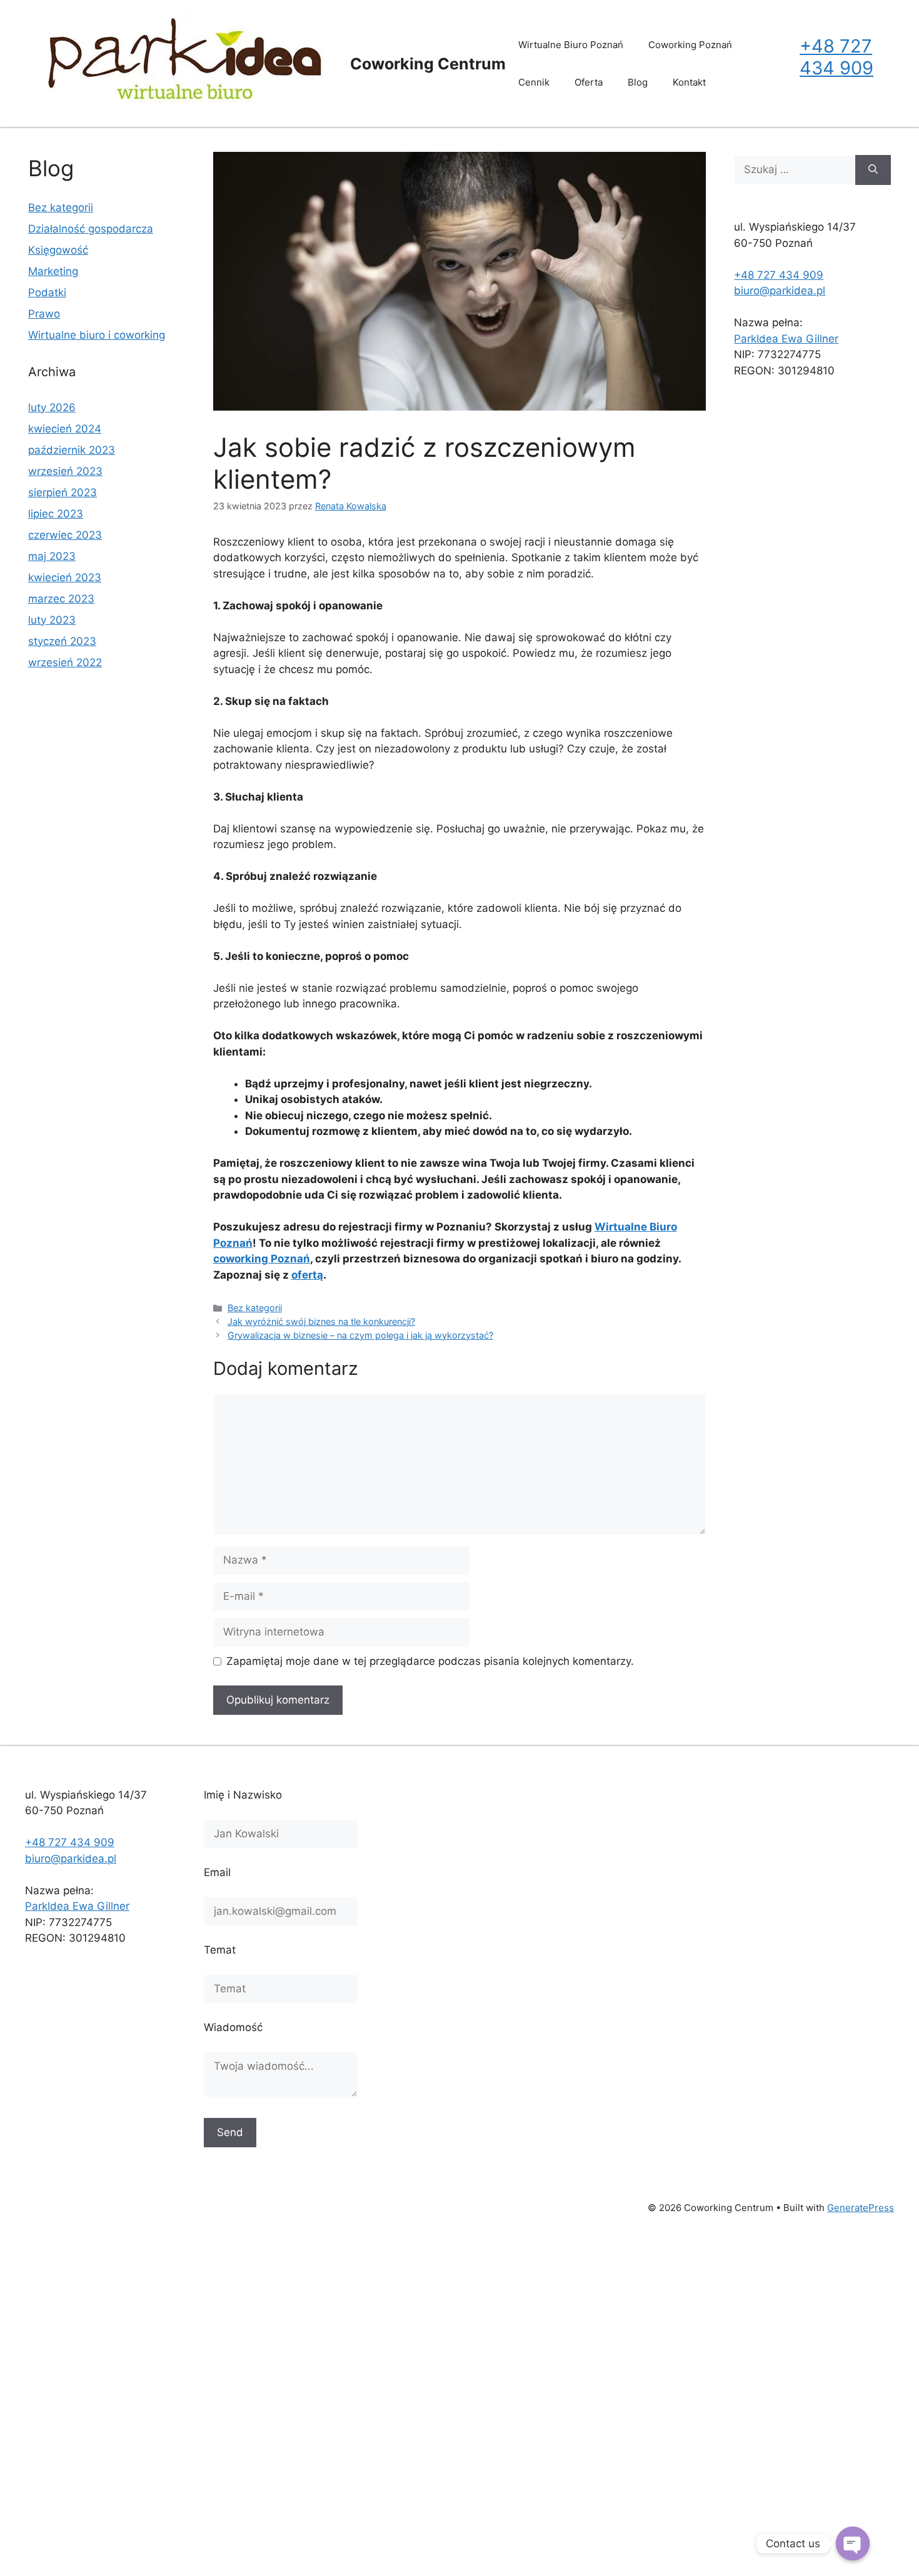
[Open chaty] (853, 2544)
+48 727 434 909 (836, 57)
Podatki (47, 292)
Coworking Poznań (690, 45)
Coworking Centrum (428, 64)
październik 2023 (72, 450)
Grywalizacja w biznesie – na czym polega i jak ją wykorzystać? (360, 1335)
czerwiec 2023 (65, 535)
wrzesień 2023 (65, 471)
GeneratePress (861, 2208)
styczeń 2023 (62, 641)
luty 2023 (52, 620)
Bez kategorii (255, 1308)
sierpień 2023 (63, 492)
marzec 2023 (61, 599)
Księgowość (58, 250)
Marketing (53, 271)
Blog (638, 82)
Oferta (589, 82)
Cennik (534, 82)
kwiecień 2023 (65, 577)
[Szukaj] (873, 170)
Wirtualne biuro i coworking (97, 335)
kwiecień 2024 (65, 429)
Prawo (44, 314)
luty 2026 (52, 407)
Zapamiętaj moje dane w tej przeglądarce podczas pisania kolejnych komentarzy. (430, 1661)
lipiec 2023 (56, 514)
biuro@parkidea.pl (780, 291)
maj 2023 (52, 556)
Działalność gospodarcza (91, 229)
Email (217, 1872)
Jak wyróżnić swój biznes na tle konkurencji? (321, 1321)
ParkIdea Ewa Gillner (786, 339)
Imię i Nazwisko (243, 1795)
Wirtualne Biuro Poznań (571, 45)
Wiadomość (233, 2027)
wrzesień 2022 (65, 662)
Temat (220, 1950)
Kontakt (689, 82)
